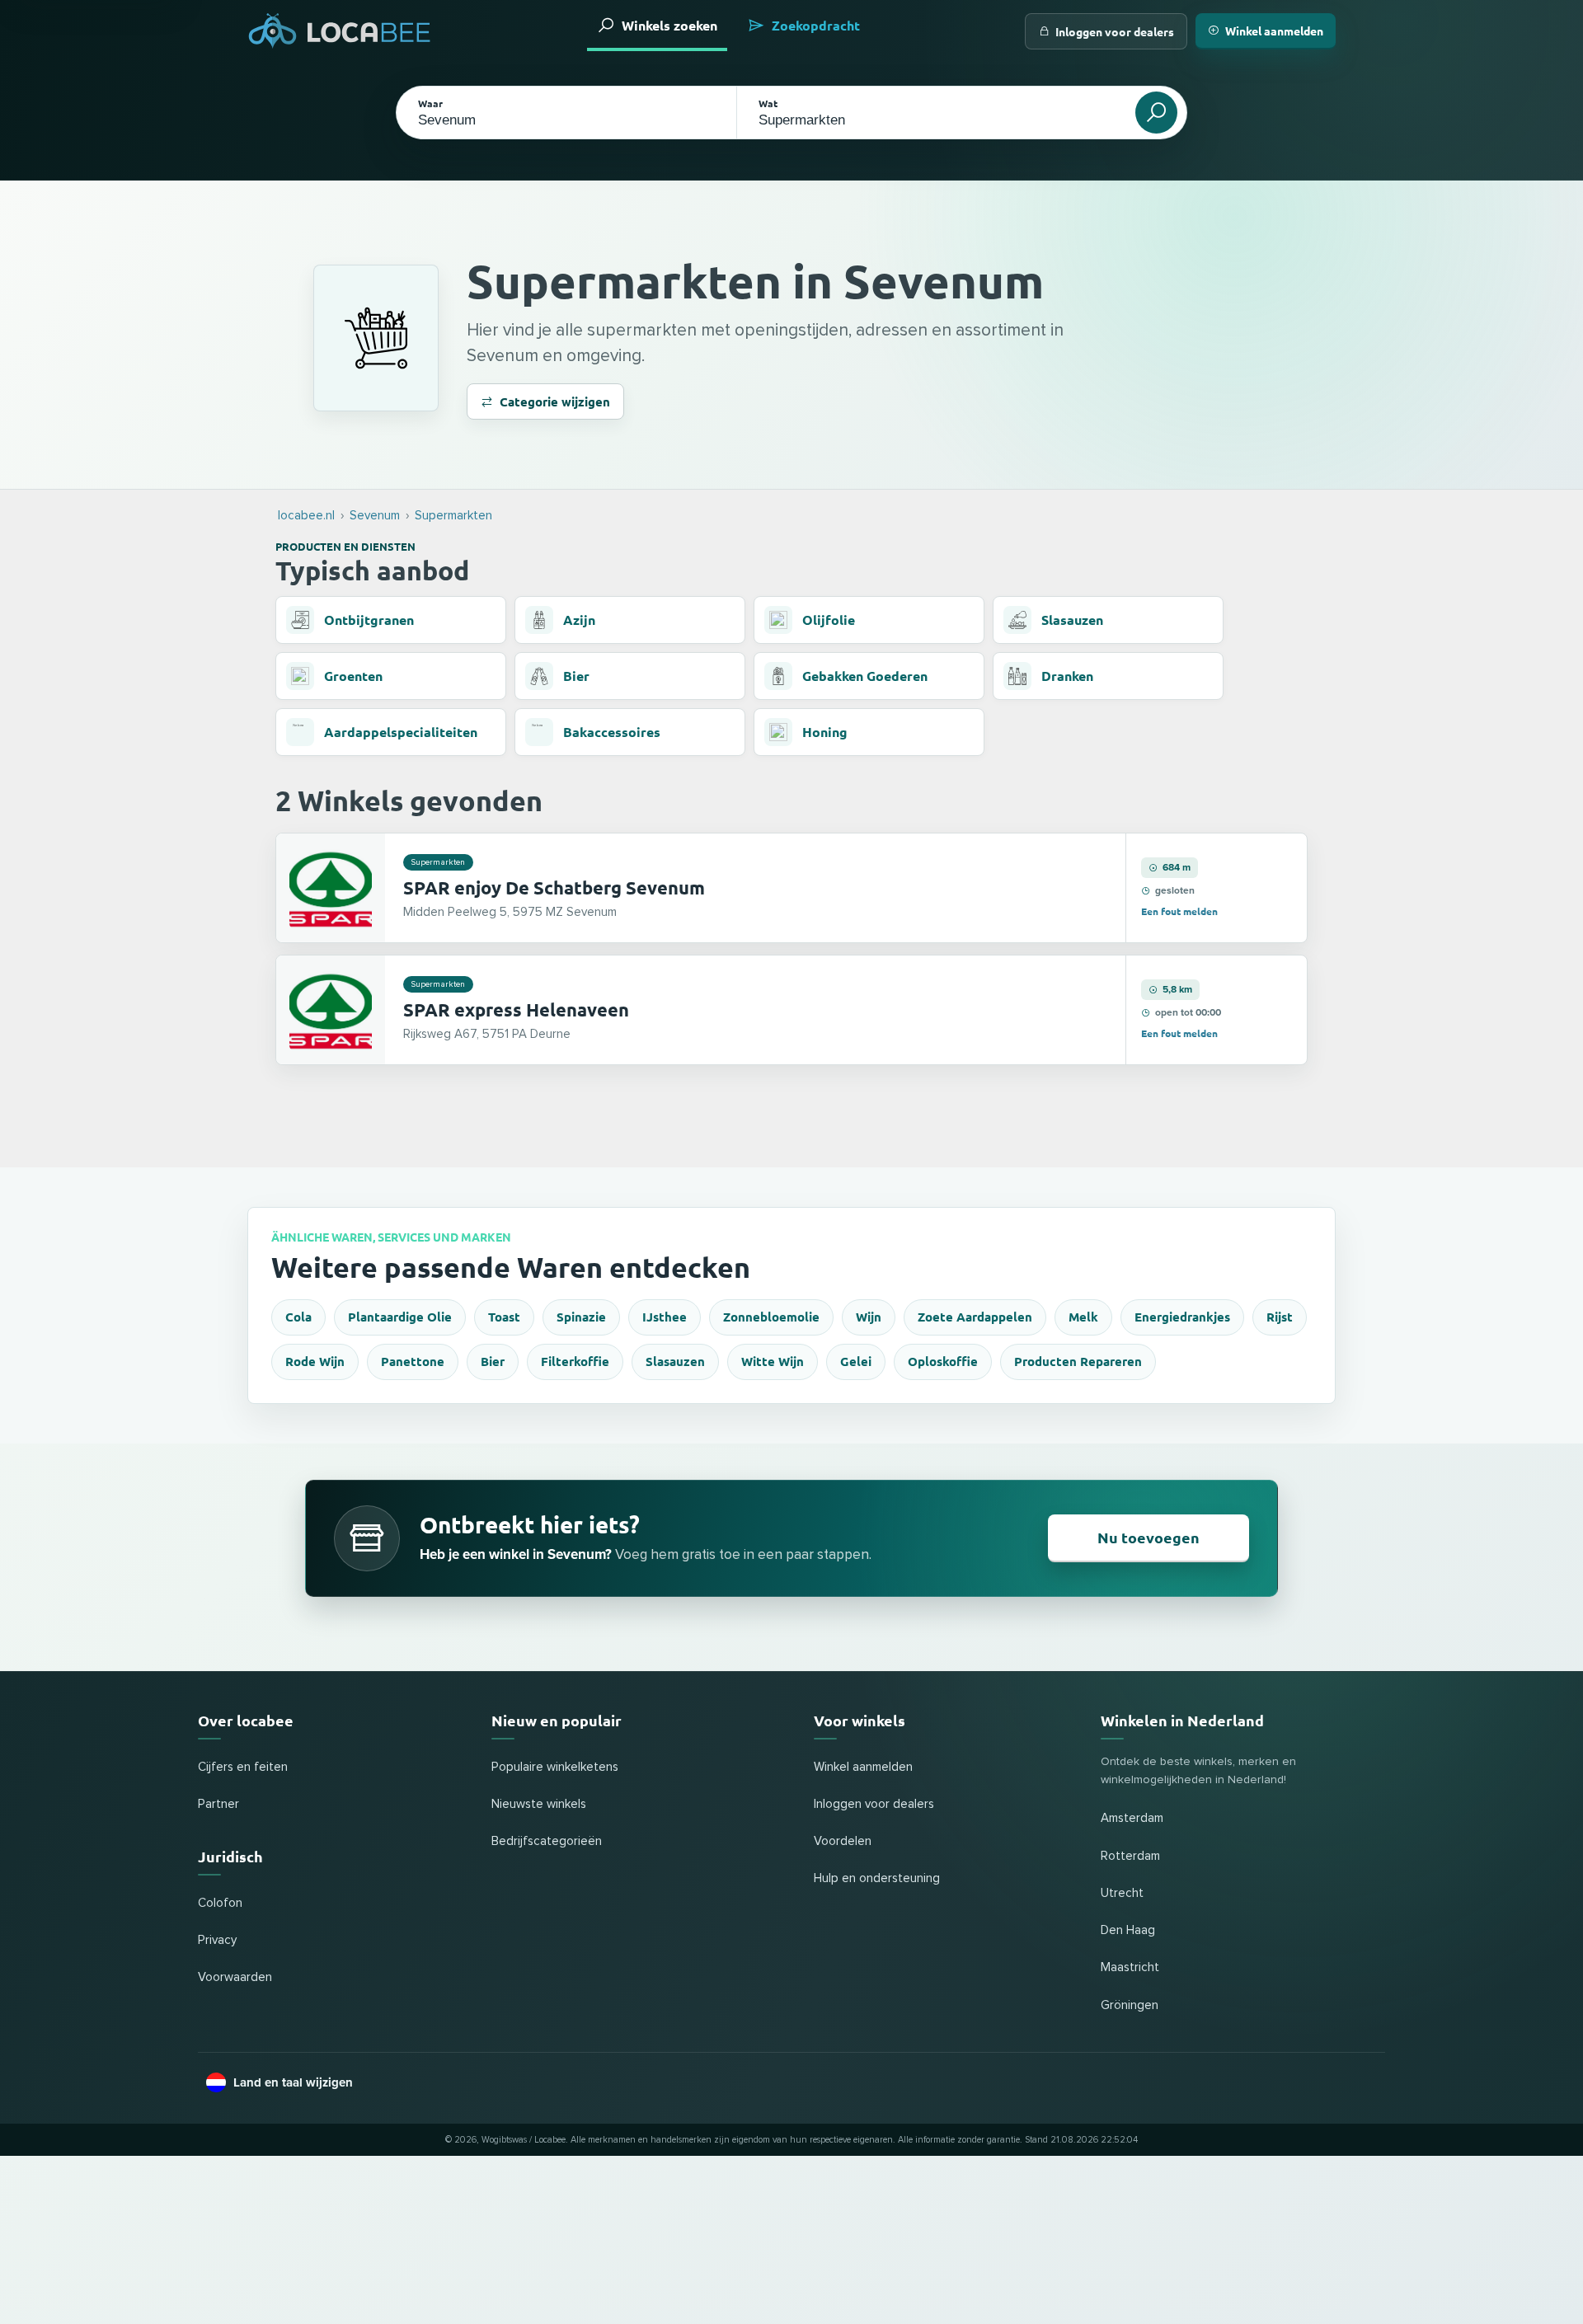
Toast (504, 1317)
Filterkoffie (575, 1361)
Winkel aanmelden (1274, 31)
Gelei (856, 1361)
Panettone (413, 1361)
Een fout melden (1179, 911)
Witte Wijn (773, 1361)
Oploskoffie (943, 1361)
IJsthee (665, 1317)
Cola (298, 1317)
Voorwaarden (235, 1977)
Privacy (217, 1940)
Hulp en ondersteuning (877, 1878)
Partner (218, 1804)
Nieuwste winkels (539, 1804)
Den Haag (1128, 1930)
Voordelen (843, 1841)
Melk (1083, 1317)
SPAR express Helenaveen (516, 1009)
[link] (791, 888)
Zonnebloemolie (771, 1317)
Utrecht (1122, 1893)
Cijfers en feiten (243, 1767)
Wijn (869, 1317)
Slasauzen (675, 1361)
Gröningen (1130, 2005)
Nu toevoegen (1148, 1537)
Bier (493, 1361)
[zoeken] (1156, 113)
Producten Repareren (1078, 1361)
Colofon (220, 1903)
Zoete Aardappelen (975, 1317)
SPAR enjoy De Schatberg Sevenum (554, 887)
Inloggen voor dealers (1115, 31)
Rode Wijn (315, 1361)
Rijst (1280, 1317)
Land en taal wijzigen (293, 2082)
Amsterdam (1132, 1818)
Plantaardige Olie (400, 1317)
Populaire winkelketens (555, 1767)
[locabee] (340, 31)
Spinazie (581, 1317)
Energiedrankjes (1182, 1317)
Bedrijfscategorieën (547, 1841)
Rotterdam (1130, 1856)
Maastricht (1130, 1967)
